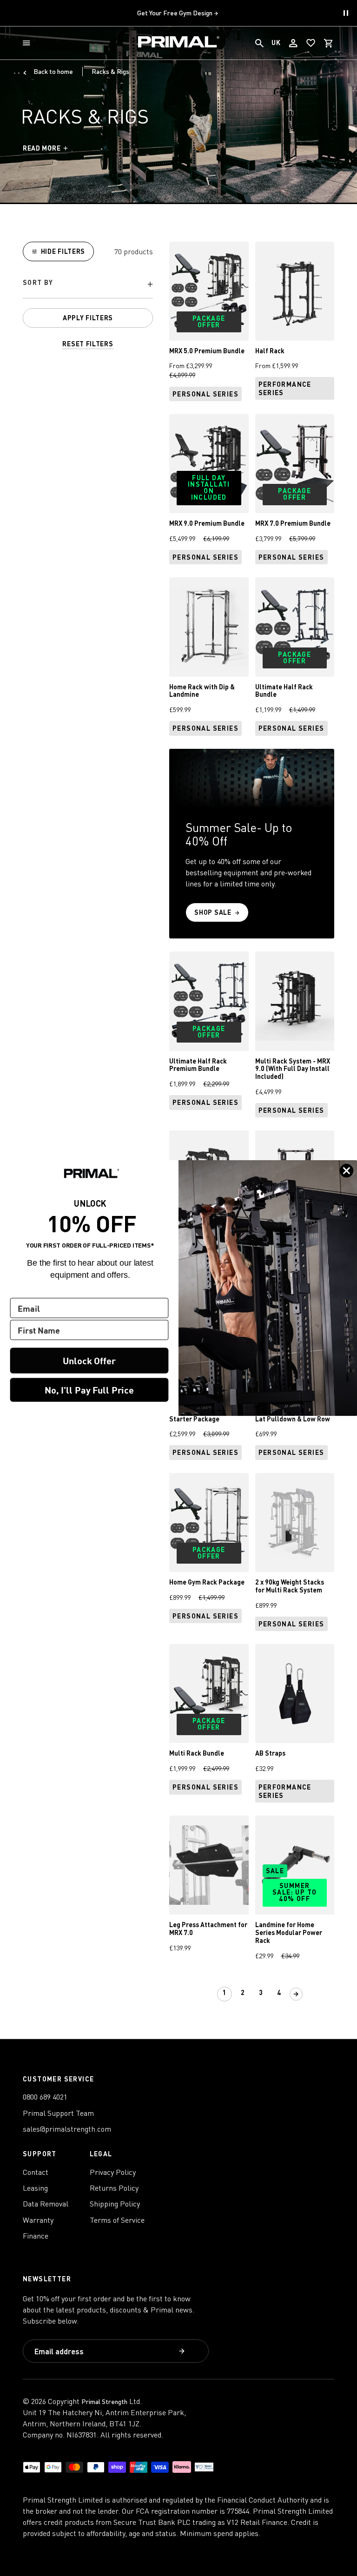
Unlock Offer (89, 1360)
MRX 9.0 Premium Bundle (207, 523)
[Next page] (296, 1994)
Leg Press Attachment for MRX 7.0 (208, 1929)
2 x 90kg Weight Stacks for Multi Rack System (290, 1586)
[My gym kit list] (311, 43)
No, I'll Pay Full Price (89, 1390)
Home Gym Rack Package (207, 1582)
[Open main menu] (28, 43)
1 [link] (225, 1992)
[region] (88, 295)
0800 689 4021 (45, 2097)
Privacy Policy (113, 2172)
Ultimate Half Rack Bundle (284, 691)
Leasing (35, 2188)
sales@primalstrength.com (67, 2129)
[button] (28, 43)
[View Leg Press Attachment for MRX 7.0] (209, 1865)
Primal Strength (104, 2401)
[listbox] (88, 285)
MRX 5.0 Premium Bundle (207, 351)
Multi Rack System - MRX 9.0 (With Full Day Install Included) (293, 1069)
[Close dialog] (347, 1171)
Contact (36, 2172)
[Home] (179, 43)
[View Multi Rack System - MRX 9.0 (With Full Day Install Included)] (295, 1001)
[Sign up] (183, 2352)
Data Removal (46, 2204)
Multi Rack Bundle (197, 1753)
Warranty (38, 2220)
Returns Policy (114, 2188)
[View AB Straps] (295, 1694)
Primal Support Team (58, 2113)
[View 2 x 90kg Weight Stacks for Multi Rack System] (295, 1522)
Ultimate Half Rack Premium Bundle (198, 1065)
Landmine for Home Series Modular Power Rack (289, 1932)
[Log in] (293, 43)
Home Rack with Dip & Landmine (202, 691)
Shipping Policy (115, 2204)
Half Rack (270, 351)
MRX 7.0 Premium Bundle (293, 523)
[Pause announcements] (346, 13)
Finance (36, 2236)
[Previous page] (207, 1994)
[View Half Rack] (295, 291)
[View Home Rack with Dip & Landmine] (209, 627)
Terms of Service (117, 2220)
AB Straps (270, 1753)
